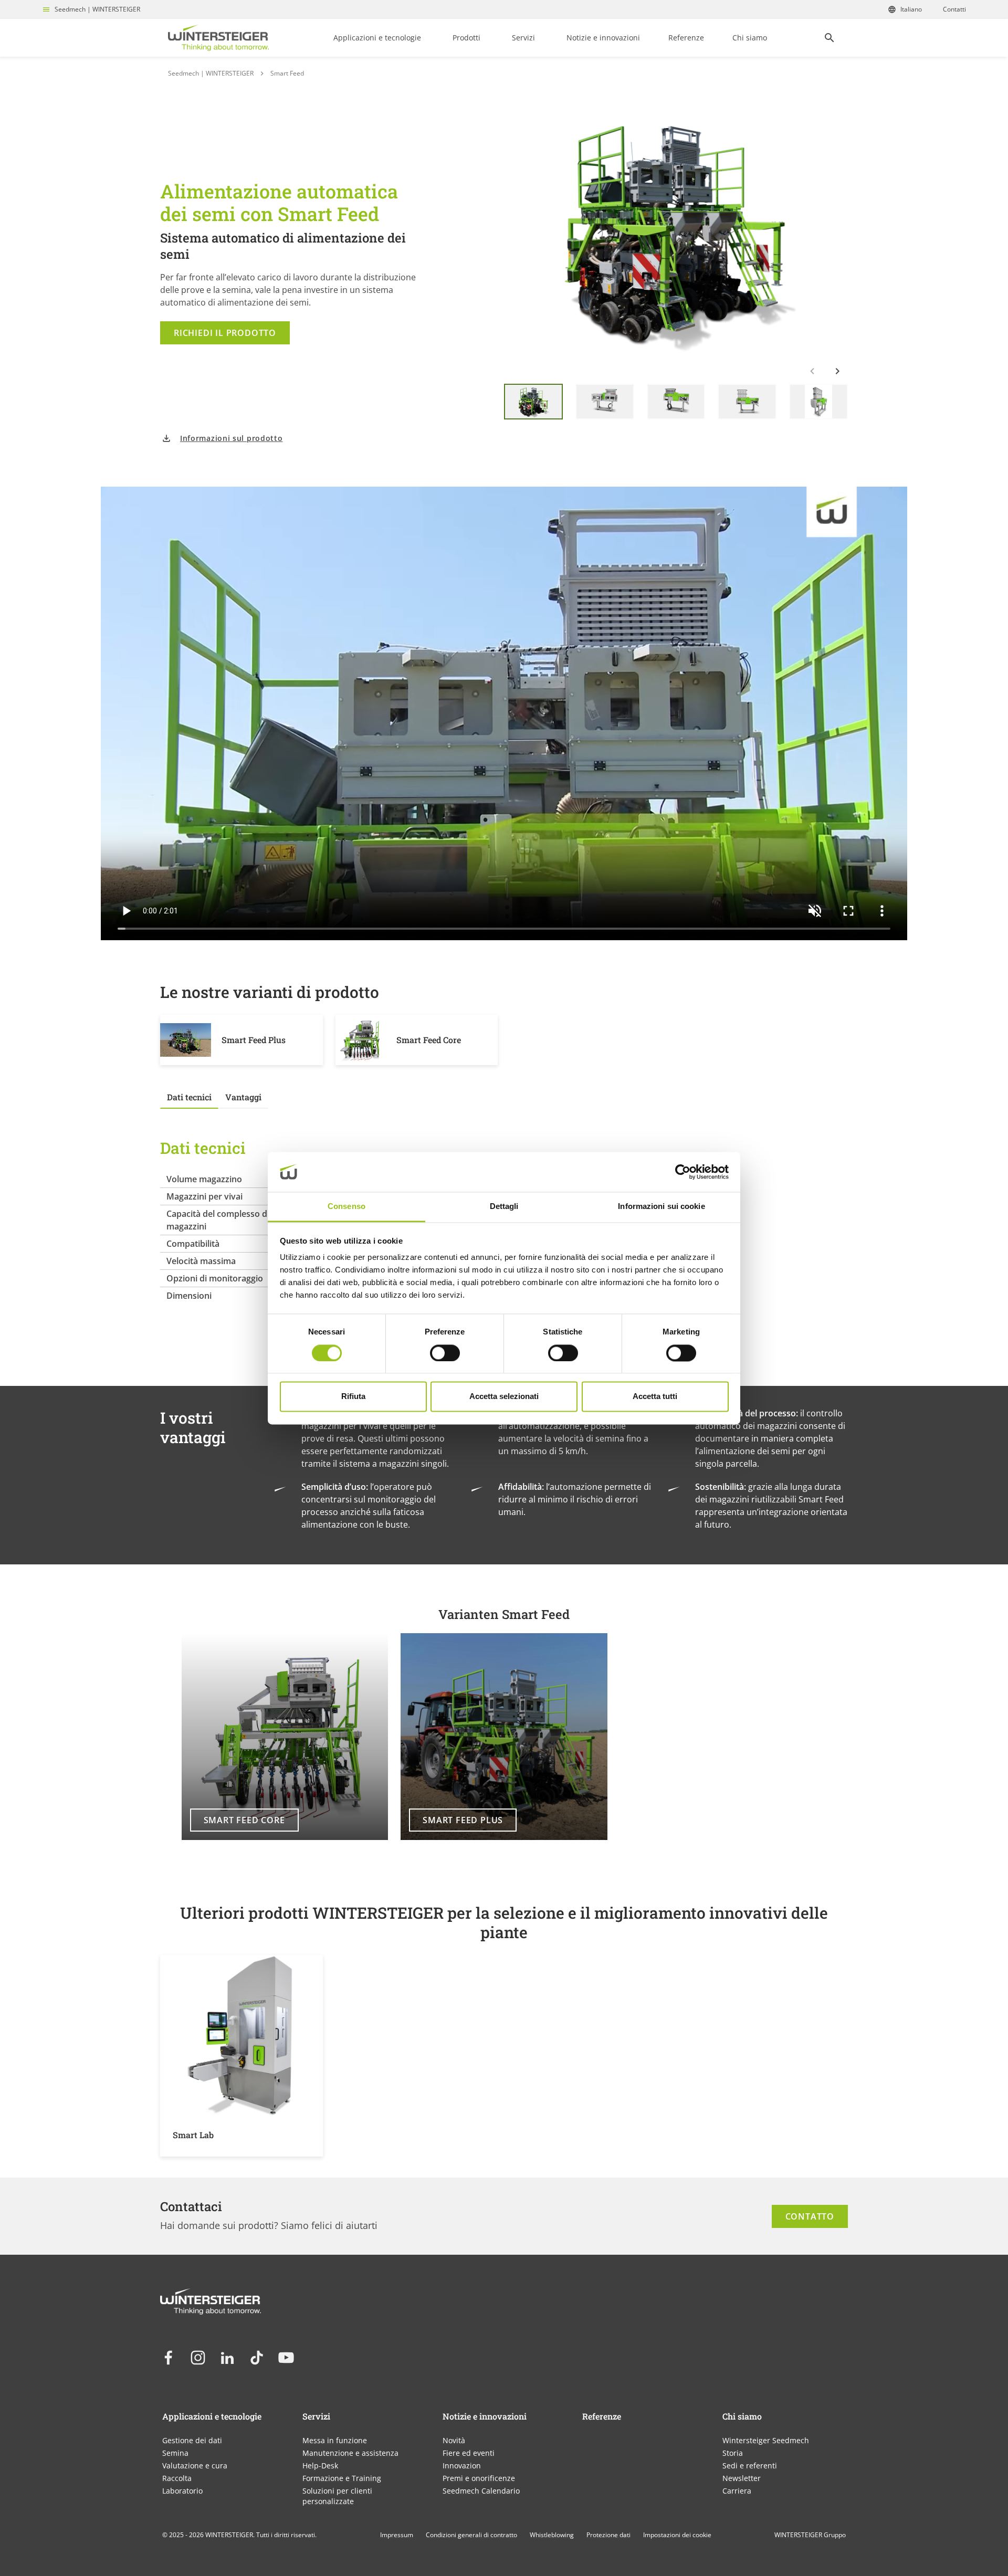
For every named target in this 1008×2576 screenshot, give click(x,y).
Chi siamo (750, 38)
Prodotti (466, 38)
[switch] (445, 1353)
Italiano (911, 9)
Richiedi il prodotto (225, 333)
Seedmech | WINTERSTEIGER (97, 9)
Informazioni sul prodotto (232, 438)
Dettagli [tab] (504, 1207)
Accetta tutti (655, 1397)
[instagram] (198, 2358)
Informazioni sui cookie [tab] (661, 1207)
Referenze (686, 38)
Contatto (810, 2216)
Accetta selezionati (504, 1397)
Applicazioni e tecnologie (377, 38)
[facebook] (169, 2358)
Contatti (954, 9)
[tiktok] (257, 2358)
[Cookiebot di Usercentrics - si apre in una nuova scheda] (683, 1172)
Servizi (523, 38)
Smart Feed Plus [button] (463, 1820)
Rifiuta (353, 1397)
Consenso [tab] (346, 1207)
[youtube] (286, 2358)
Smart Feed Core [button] (244, 1820)
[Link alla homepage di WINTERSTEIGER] (218, 38)
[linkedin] (227, 2358)
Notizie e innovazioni (603, 38)
